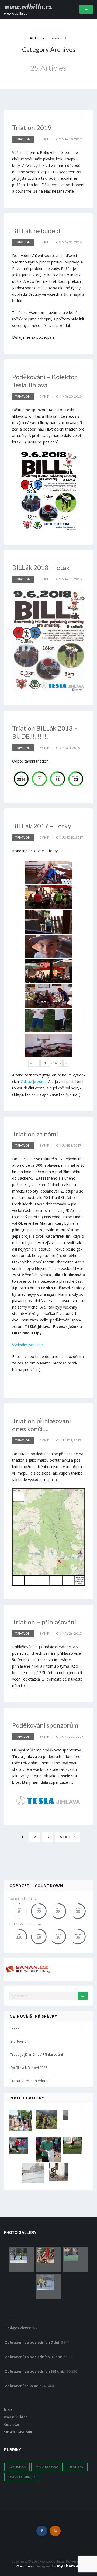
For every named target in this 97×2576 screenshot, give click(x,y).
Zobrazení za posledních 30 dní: (34, 2357)
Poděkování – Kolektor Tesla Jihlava (45, 381)
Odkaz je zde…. (34, 1081)
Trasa (15, 2028)
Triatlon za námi (35, 1134)
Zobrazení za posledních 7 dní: (33, 2342)
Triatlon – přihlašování (44, 1622)
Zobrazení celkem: (22, 2386)
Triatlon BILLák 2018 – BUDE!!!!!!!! (45, 732)
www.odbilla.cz (28, 7)
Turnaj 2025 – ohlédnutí (29, 2081)
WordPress (25, 2566)
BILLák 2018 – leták (41, 567)
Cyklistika (17, 2467)
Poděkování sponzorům (45, 1725)
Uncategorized (22, 2477)
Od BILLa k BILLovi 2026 (29, 2068)
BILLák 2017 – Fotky (42, 826)
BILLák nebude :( (36, 231)
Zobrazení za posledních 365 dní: (35, 2371)
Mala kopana (47, 2467)
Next (66, 1837)
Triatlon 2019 (32, 127)
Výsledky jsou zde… (29, 1345)
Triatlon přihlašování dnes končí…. (41, 1425)
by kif (44, 139)
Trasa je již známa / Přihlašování (37, 2054)
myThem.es (69, 2566)
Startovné (18, 2041)
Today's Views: (18, 2328)
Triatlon (23, 139)
